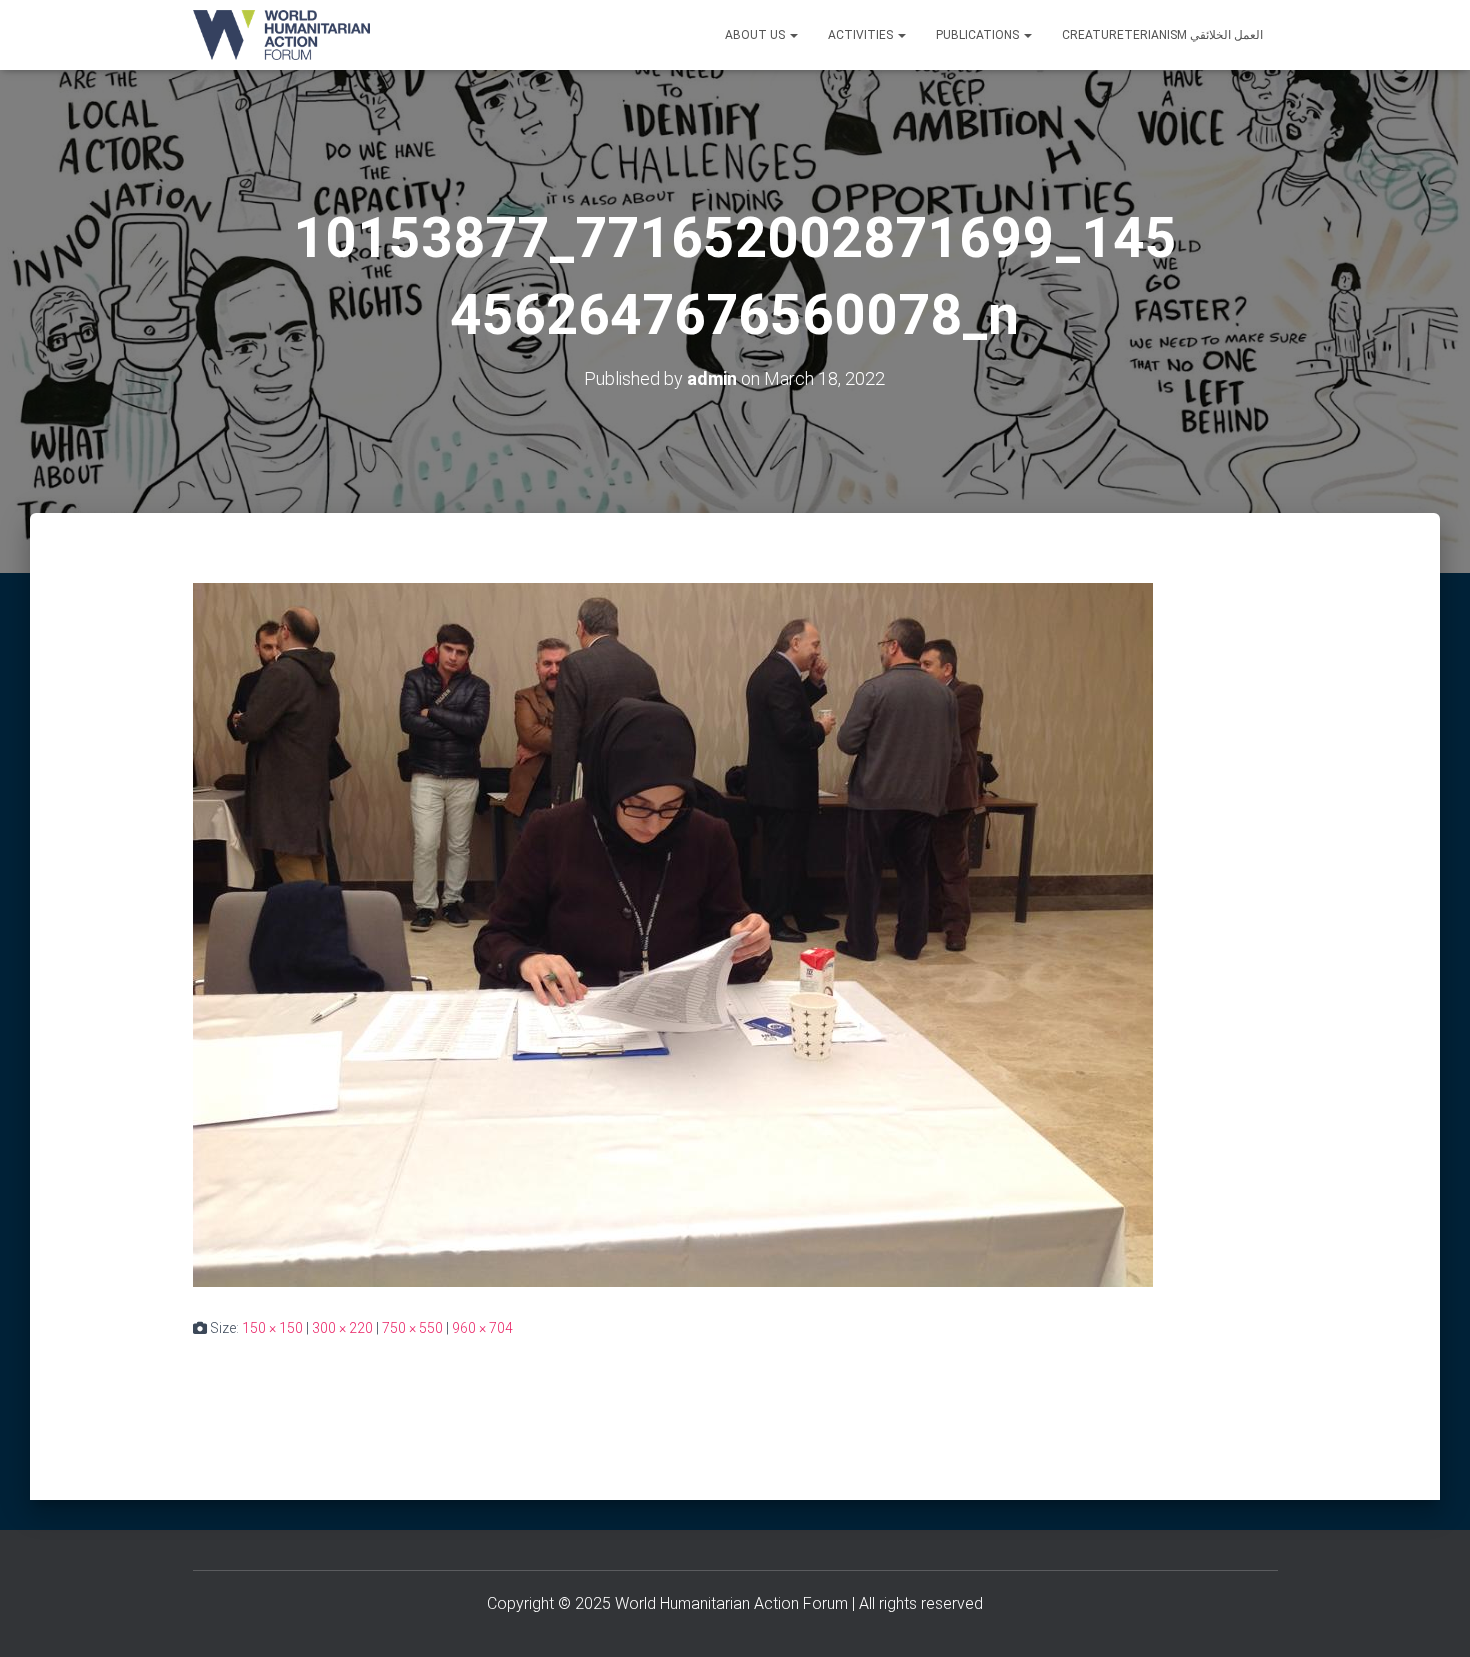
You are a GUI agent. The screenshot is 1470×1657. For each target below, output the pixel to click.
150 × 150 (272, 1328)
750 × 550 (412, 1328)
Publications (979, 35)
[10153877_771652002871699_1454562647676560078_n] (673, 934)
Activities (862, 35)
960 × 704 (482, 1328)
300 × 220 (342, 1328)
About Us (756, 35)
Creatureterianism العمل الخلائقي (1162, 35)
